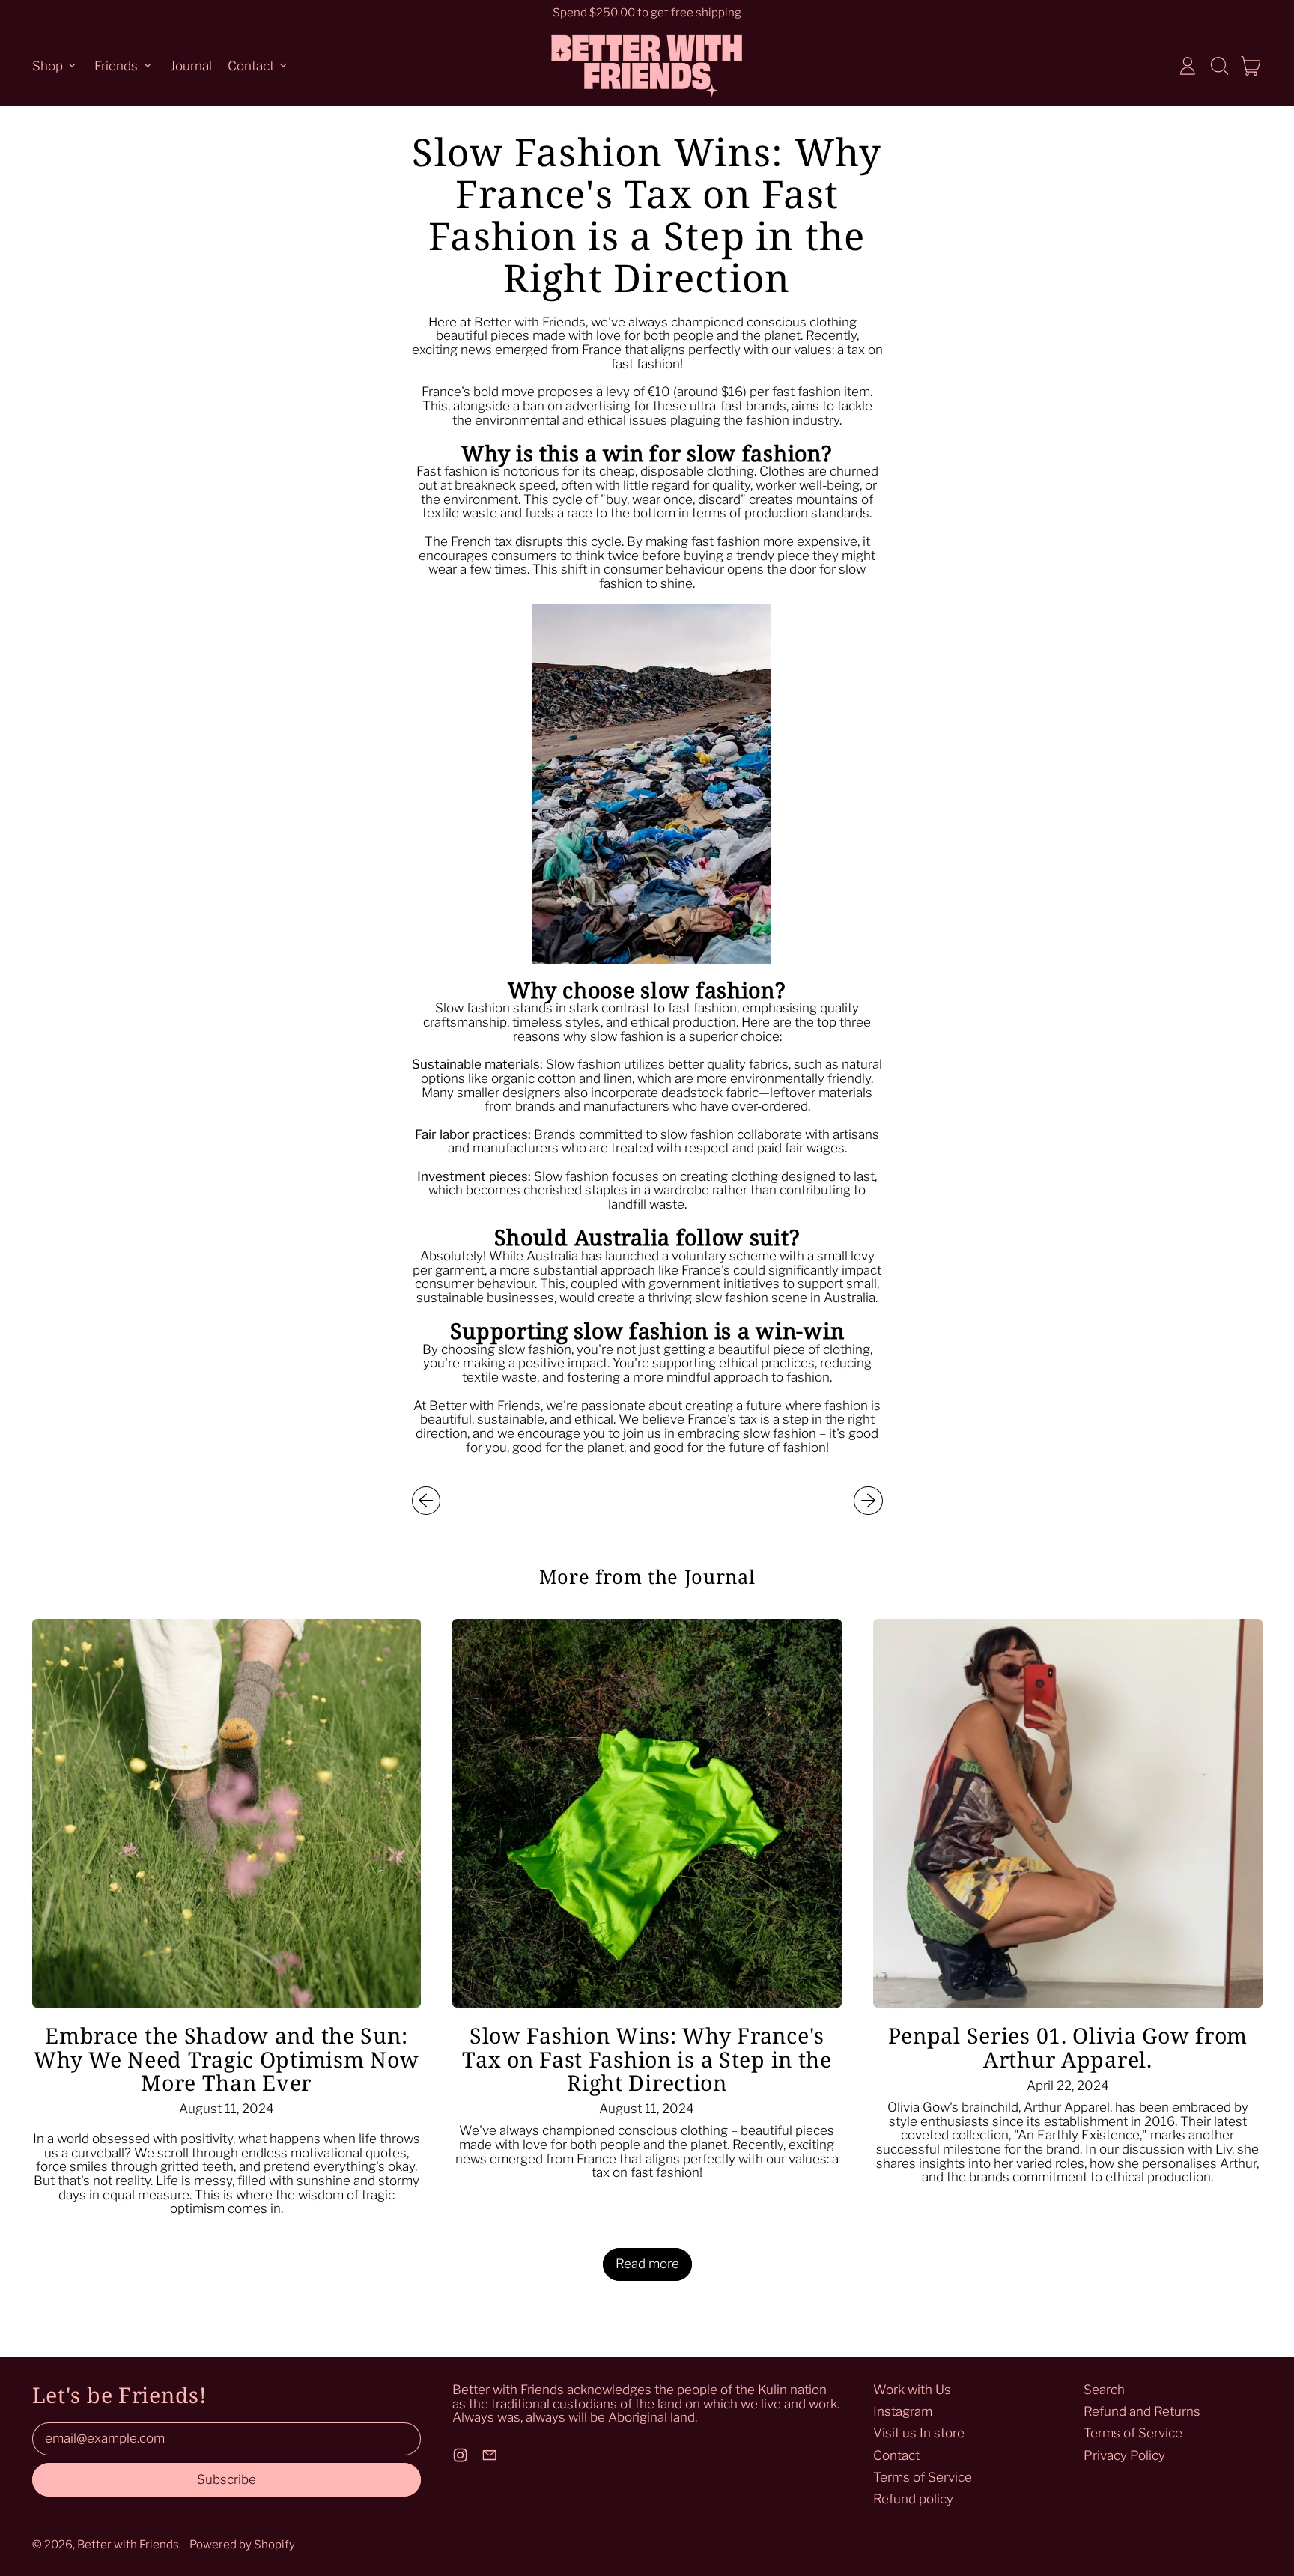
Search (1104, 2390)
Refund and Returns (1142, 2411)
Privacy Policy (1124, 2455)
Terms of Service (923, 2477)
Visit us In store (919, 2433)
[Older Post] (426, 1501)
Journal (191, 65)
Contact (896, 2455)
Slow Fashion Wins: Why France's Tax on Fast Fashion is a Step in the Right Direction (647, 2059)
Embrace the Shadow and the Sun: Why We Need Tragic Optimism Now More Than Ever (226, 2059)
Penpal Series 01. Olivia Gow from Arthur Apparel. (1068, 2047)
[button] (1219, 66)
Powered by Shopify (242, 2544)
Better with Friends (128, 2544)
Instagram (903, 2411)
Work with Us (912, 2390)
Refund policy (913, 2499)
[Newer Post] (868, 1501)
